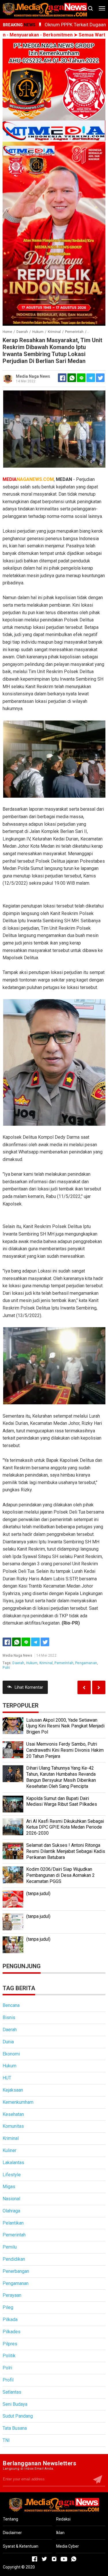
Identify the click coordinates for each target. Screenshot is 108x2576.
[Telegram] (91, 378)
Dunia (8, 2042)
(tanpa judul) (38, 1893)
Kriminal (46, 1663)
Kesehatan (13, 2114)
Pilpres (10, 2344)
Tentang (11, 2519)
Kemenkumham (18, 2102)
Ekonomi (11, 2054)
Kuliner (10, 2150)
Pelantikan (13, 2223)
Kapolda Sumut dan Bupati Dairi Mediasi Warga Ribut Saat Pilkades (62, 1801)
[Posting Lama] (84, 1687)
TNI (6, 2440)
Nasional (11, 2199)
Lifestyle (12, 2175)
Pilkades (12, 2332)
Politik (9, 2356)
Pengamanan (86, 1663)
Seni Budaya (15, 2404)
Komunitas (13, 2126)
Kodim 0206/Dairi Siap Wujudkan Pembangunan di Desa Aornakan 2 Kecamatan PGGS (60, 1875)
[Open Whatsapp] (74, 2559)
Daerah (18, 1663)
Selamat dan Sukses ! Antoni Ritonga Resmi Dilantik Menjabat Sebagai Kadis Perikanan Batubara (66, 1851)
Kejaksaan (13, 2090)
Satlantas (12, 2392)
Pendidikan (14, 2259)
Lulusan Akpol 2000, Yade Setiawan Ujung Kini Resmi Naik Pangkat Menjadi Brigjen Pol (65, 1726)
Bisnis (9, 2017)
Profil (8, 2380)
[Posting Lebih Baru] (99, 1687)
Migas (9, 2187)
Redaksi (63, 2519)
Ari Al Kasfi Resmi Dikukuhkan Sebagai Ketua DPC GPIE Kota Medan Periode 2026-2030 (65, 1827)
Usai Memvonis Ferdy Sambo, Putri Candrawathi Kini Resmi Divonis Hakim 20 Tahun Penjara (65, 1750)
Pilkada (10, 2319)
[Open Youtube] (64, 2559)
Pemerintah (64, 1663)
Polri (6, 1668)
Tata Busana (15, 2428)
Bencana (11, 2005)
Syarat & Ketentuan (21, 2546)
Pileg (8, 2307)
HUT (7, 2078)
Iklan (60, 2533)
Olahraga (11, 2211)
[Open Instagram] (54, 2559)
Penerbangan (16, 2271)
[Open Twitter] (44, 2559)
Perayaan (12, 2295)
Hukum (32, 1663)
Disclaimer (12, 2533)
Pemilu (10, 2247)
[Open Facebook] (35, 2559)
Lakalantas (13, 2163)
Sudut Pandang (18, 2416)
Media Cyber (68, 2546)
